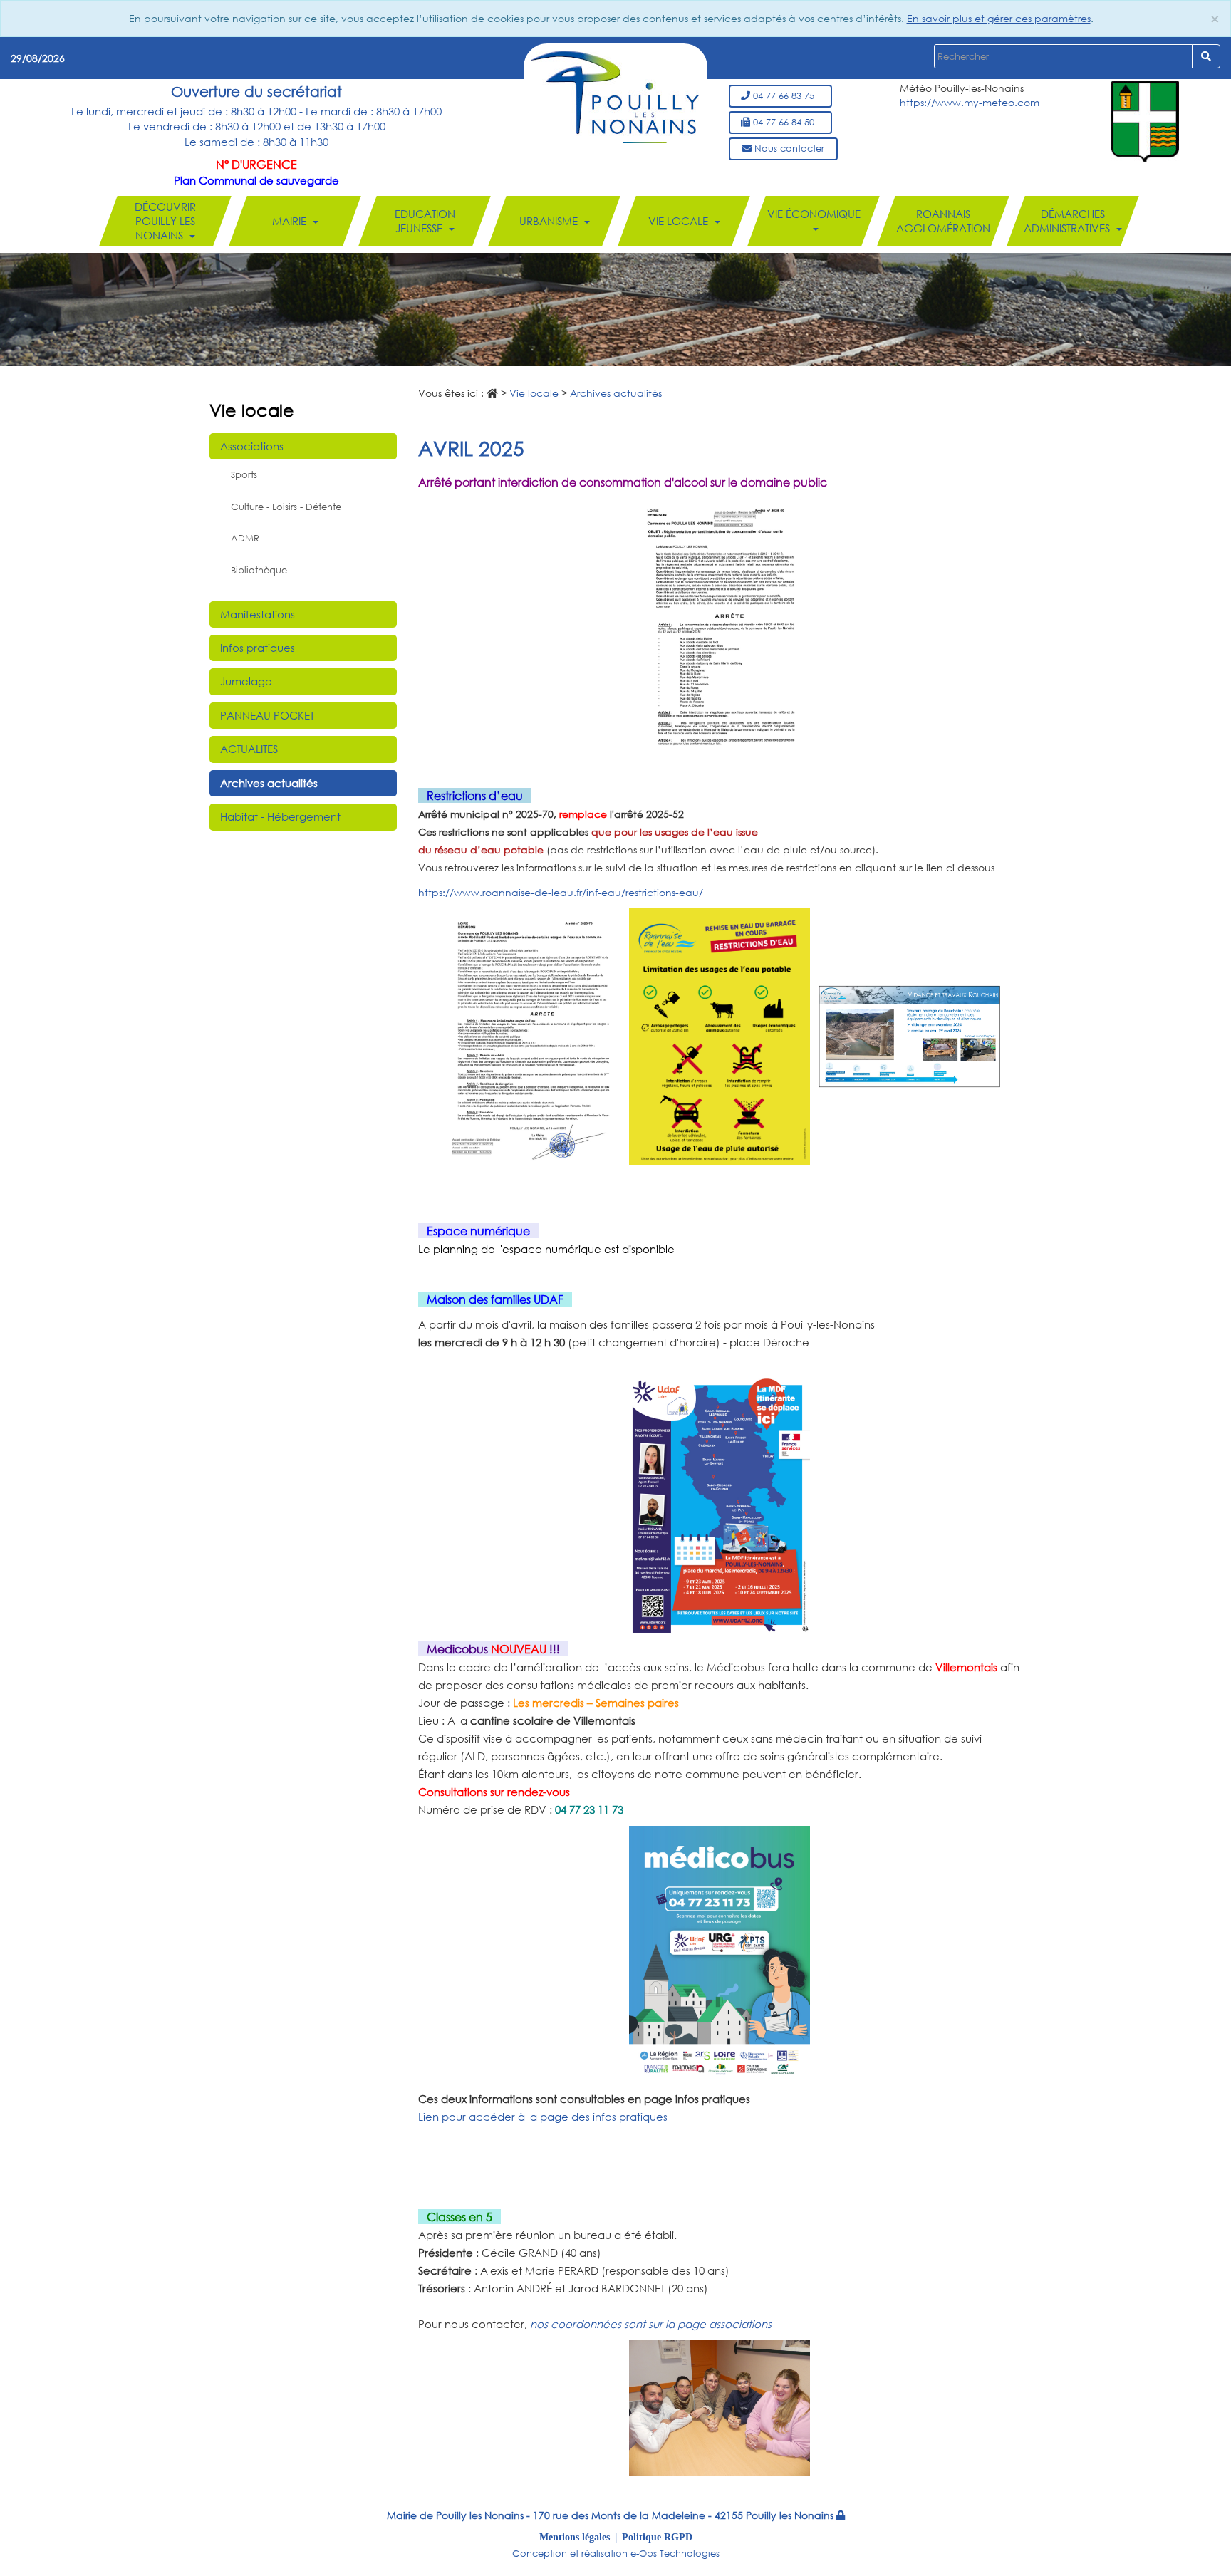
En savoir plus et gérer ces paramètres (999, 18)
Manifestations (258, 614)
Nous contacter (788, 149)
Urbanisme (550, 221)
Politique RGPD (657, 2537)
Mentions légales (575, 2537)
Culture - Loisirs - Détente (286, 507)
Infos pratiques (258, 648)
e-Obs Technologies (675, 2554)
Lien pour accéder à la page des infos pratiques (543, 2117)
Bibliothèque (259, 570)
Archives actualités (269, 783)
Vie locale (680, 221)
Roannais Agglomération (943, 221)
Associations (252, 446)
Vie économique (814, 214)
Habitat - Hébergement (280, 816)
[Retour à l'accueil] (615, 96)
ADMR (245, 538)
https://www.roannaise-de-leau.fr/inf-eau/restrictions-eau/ (561, 892)
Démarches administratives (1068, 221)
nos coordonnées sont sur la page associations (651, 2324)
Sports (244, 475)
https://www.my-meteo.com (970, 102)
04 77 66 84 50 (785, 122)
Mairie (291, 221)
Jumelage (246, 681)
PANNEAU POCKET (267, 715)
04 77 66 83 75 (785, 96)
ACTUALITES (249, 749)
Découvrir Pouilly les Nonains (165, 221)
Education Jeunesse (425, 221)
